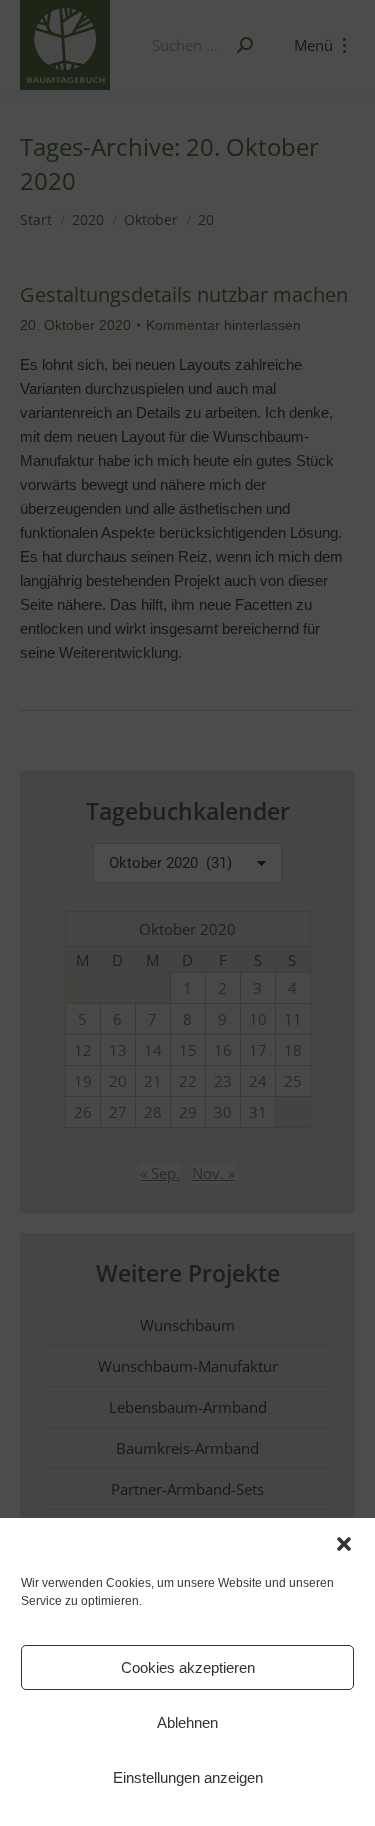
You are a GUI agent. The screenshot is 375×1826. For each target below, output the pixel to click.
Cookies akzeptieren (188, 1667)
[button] (344, 1544)
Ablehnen (187, 1722)
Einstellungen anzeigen (188, 1777)
